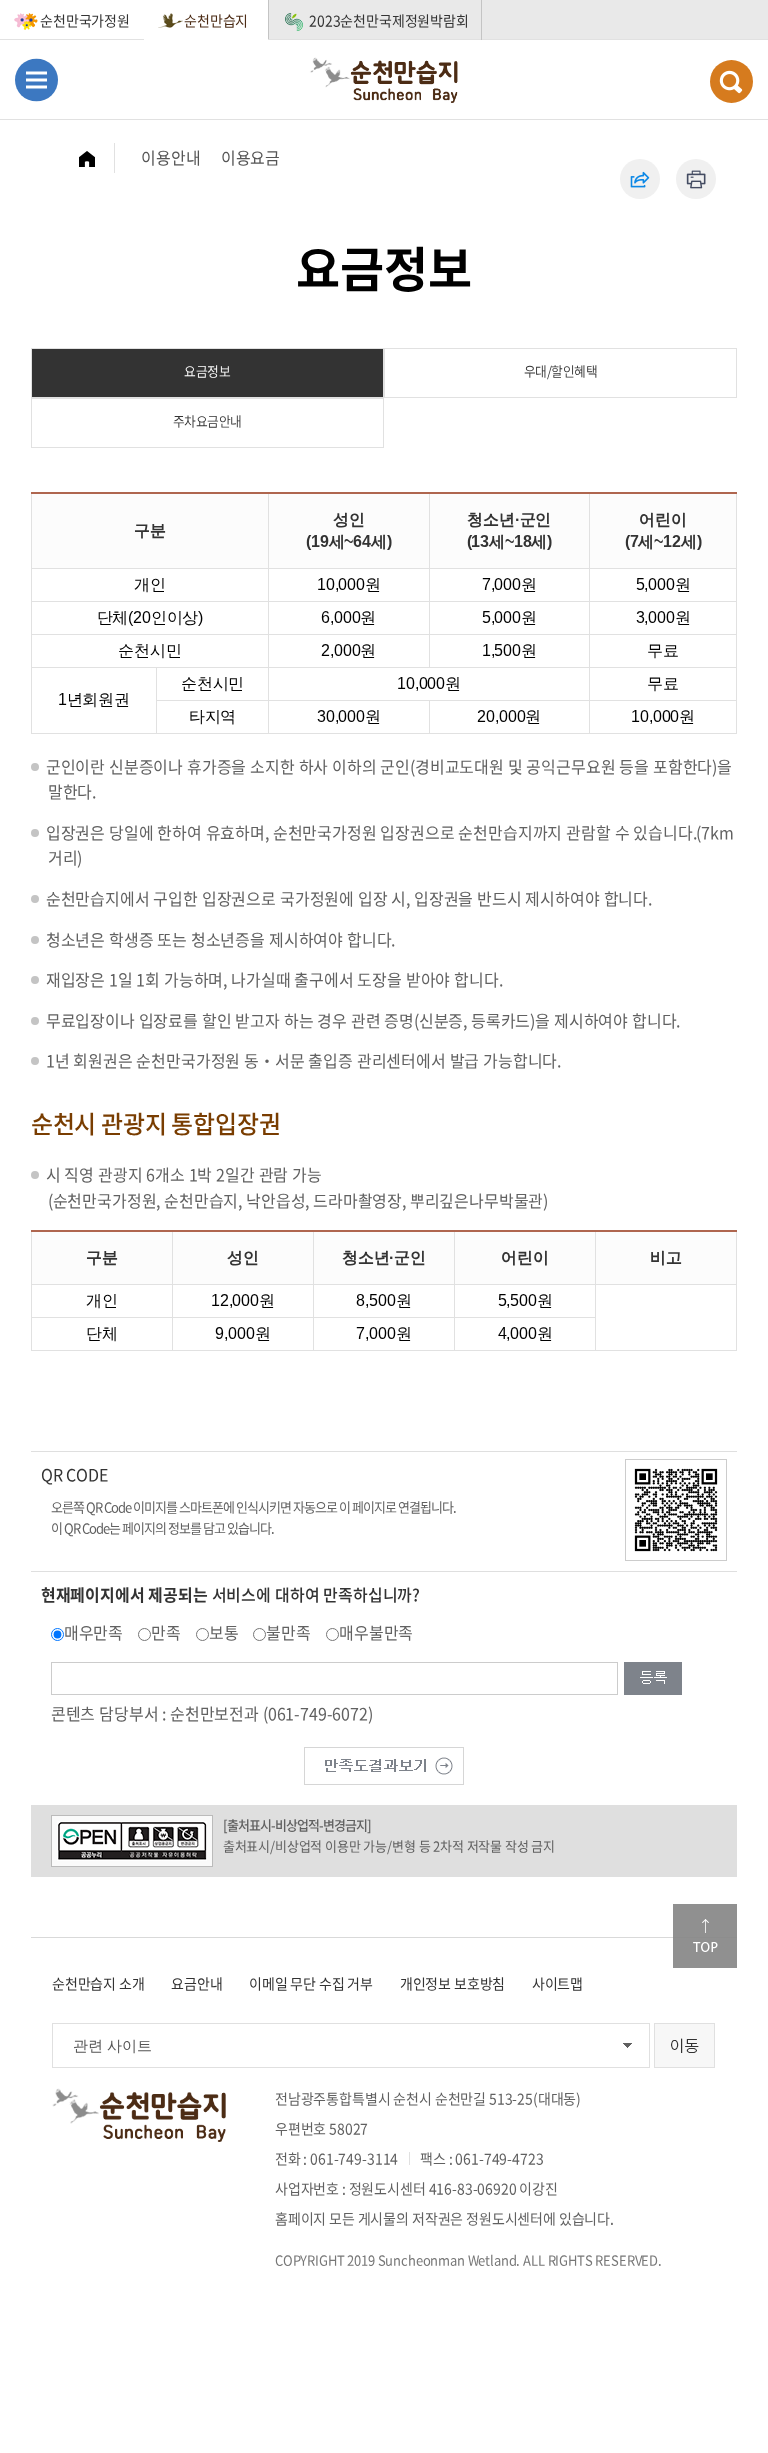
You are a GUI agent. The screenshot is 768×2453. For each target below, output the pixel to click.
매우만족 (93, 1632)
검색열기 (731, 81)
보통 (224, 1632)
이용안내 (170, 157)
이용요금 (250, 157)
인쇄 (696, 179)
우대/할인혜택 (561, 370)
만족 (166, 1632)
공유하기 (640, 179)
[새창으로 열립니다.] (384, 1763)
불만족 (288, 1632)
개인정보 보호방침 (453, 1983)
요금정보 (207, 370)
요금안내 (196, 1983)
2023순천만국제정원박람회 (389, 20)
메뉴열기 (36, 79)
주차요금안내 (207, 420)
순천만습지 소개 (98, 1983)
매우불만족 (376, 1632)
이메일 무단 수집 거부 (311, 1983)
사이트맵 (557, 1983)
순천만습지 (216, 20)
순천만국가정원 (85, 20)
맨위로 (705, 1936)
